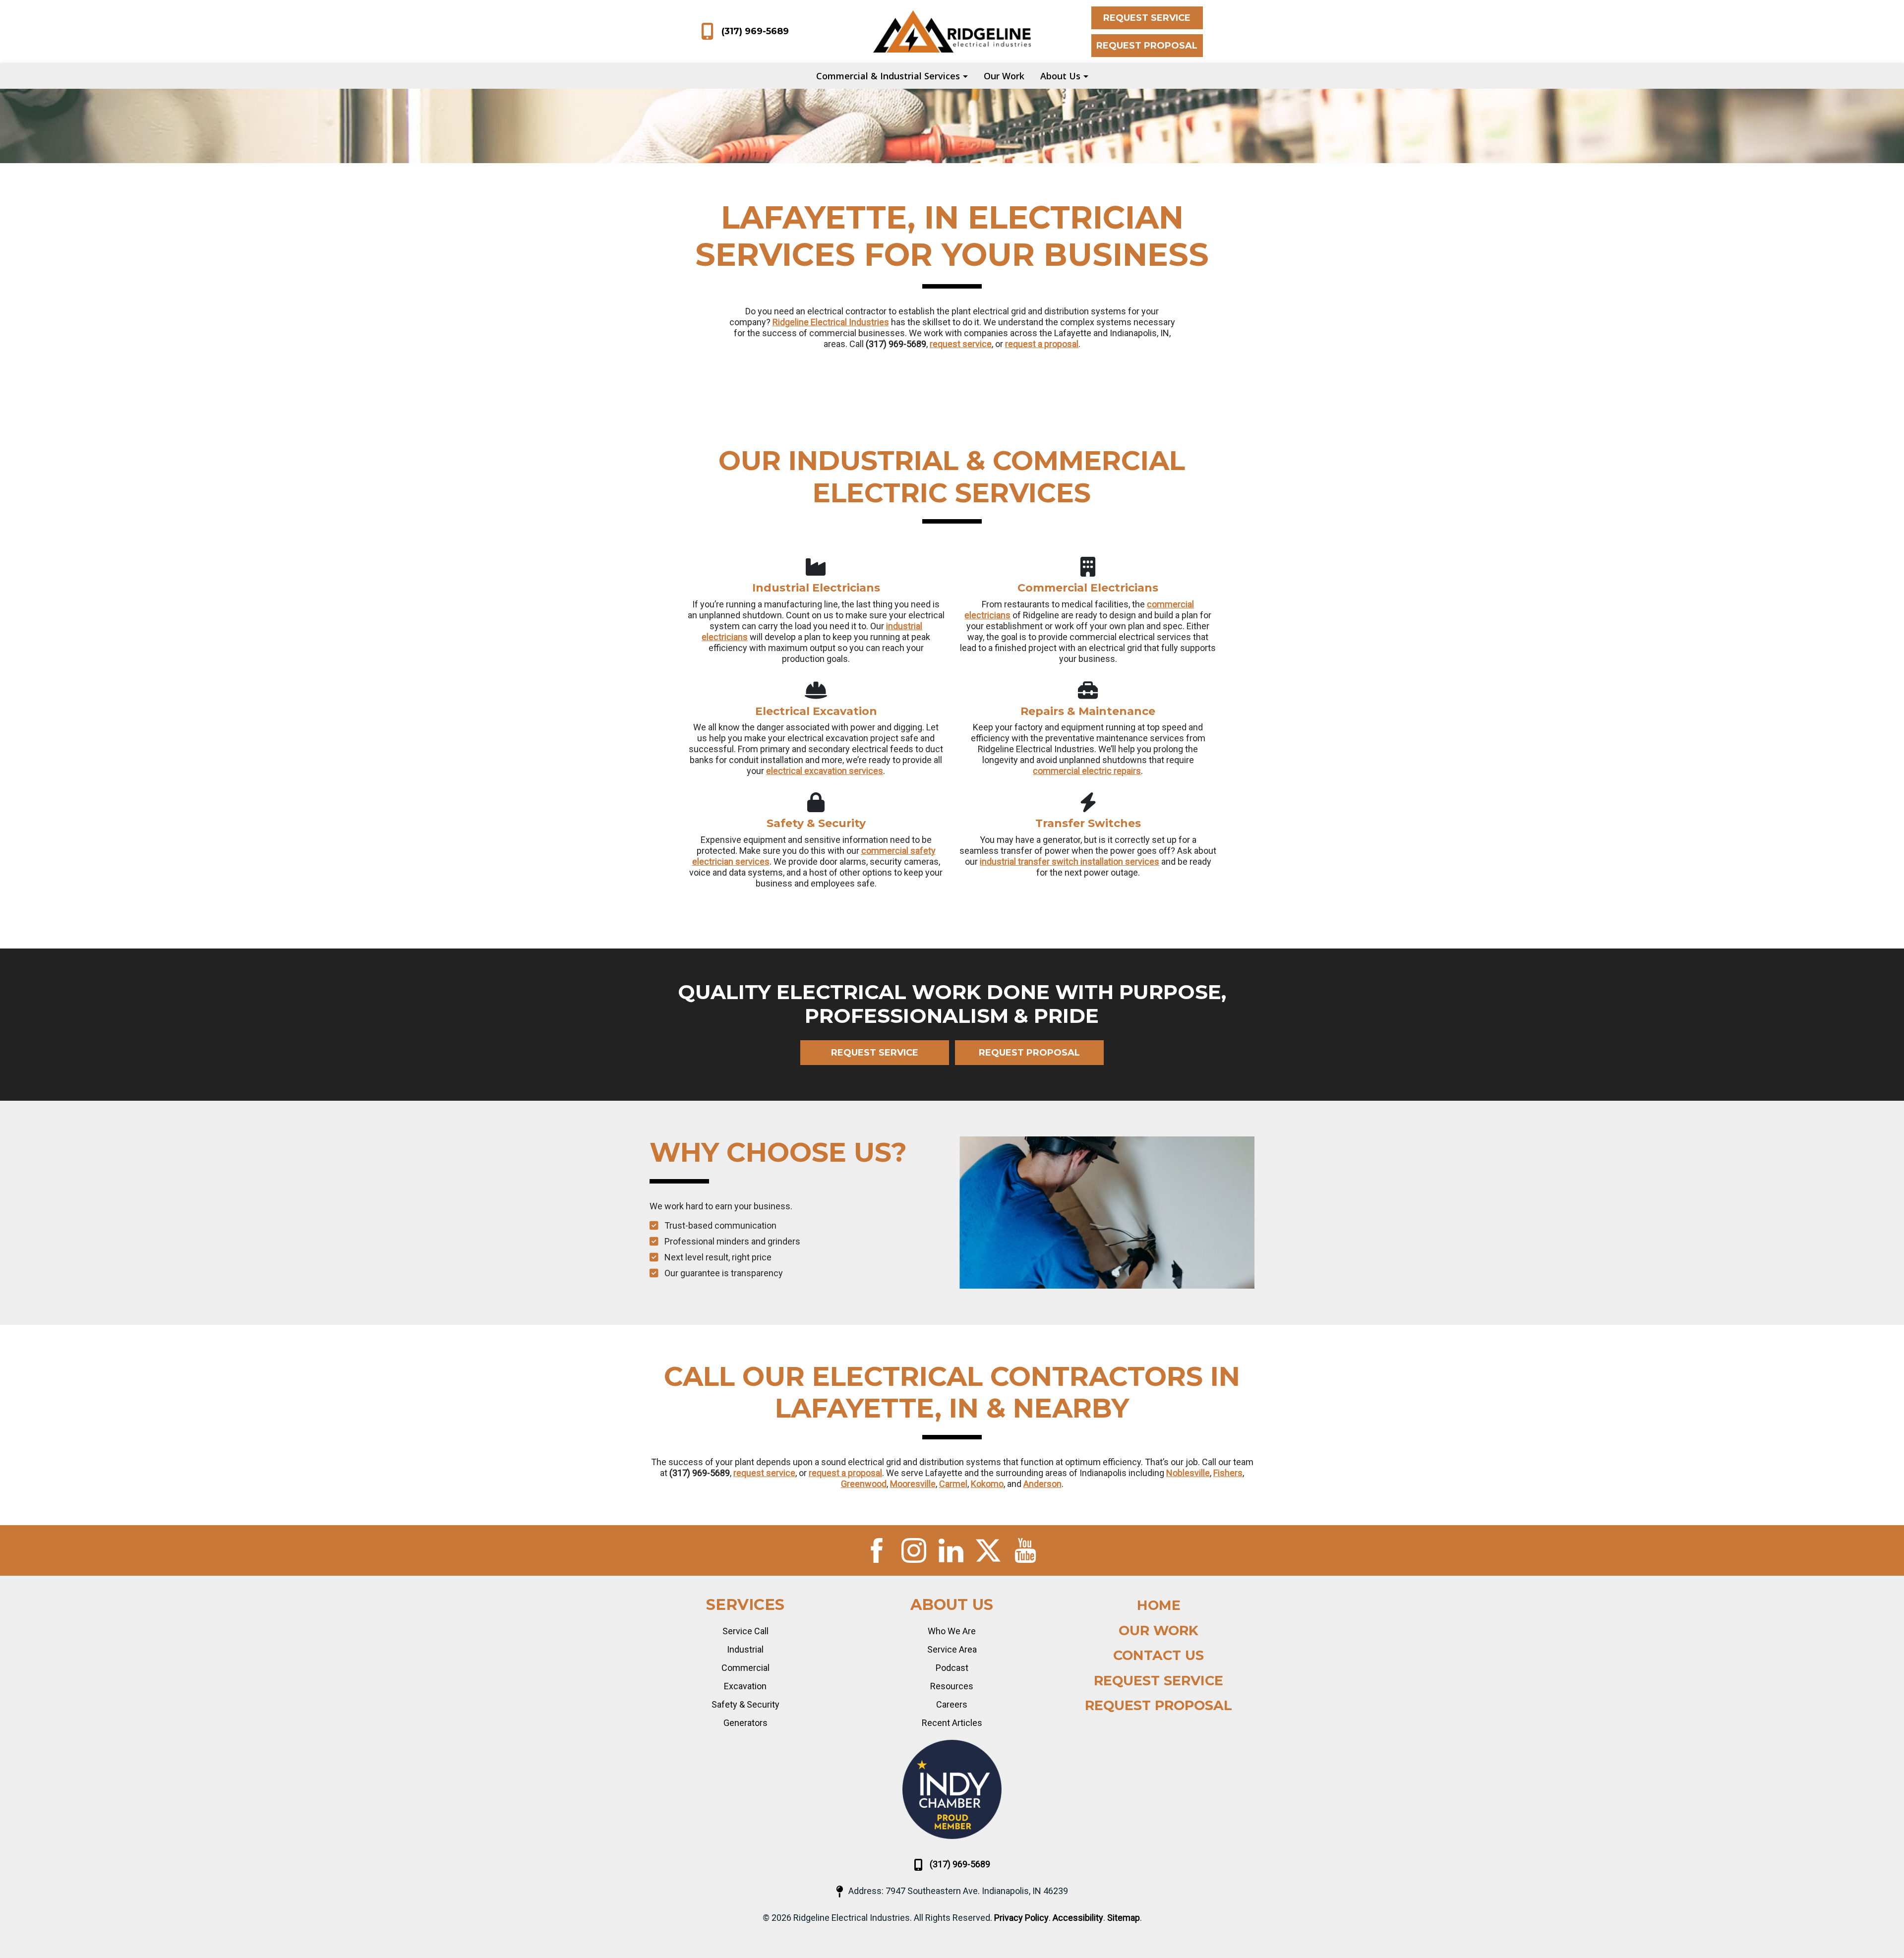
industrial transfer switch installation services (1070, 861)
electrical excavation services (825, 771)
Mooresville (913, 1484)
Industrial (745, 1649)
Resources (952, 1686)
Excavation (745, 1686)
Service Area (952, 1649)
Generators (745, 1723)
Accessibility (1078, 1918)
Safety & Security (745, 1704)
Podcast (952, 1668)
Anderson (1042, 1484)
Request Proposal (1147, 46)
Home (1159, 1605)
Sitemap (1124, 1918)
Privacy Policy (1021, 1918)
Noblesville (1188, 1473)
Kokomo (987, 1484)
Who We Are (952, 1631)
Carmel (953, 1484)
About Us (1060, 76)
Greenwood (864, 1484)
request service (961, 344)
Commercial (745, 1668)
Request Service (1147, 18)
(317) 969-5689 (755, 31)
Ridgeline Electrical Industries (831, 322)
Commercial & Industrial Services (888, 76)
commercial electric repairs (1087, 771)
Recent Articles (952, 1723)
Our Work (1004, 76)
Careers (952, 1704)
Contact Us (1159, 1655)
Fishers (1228, 1473)
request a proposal (1042, 344)
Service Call (745, 1631)
